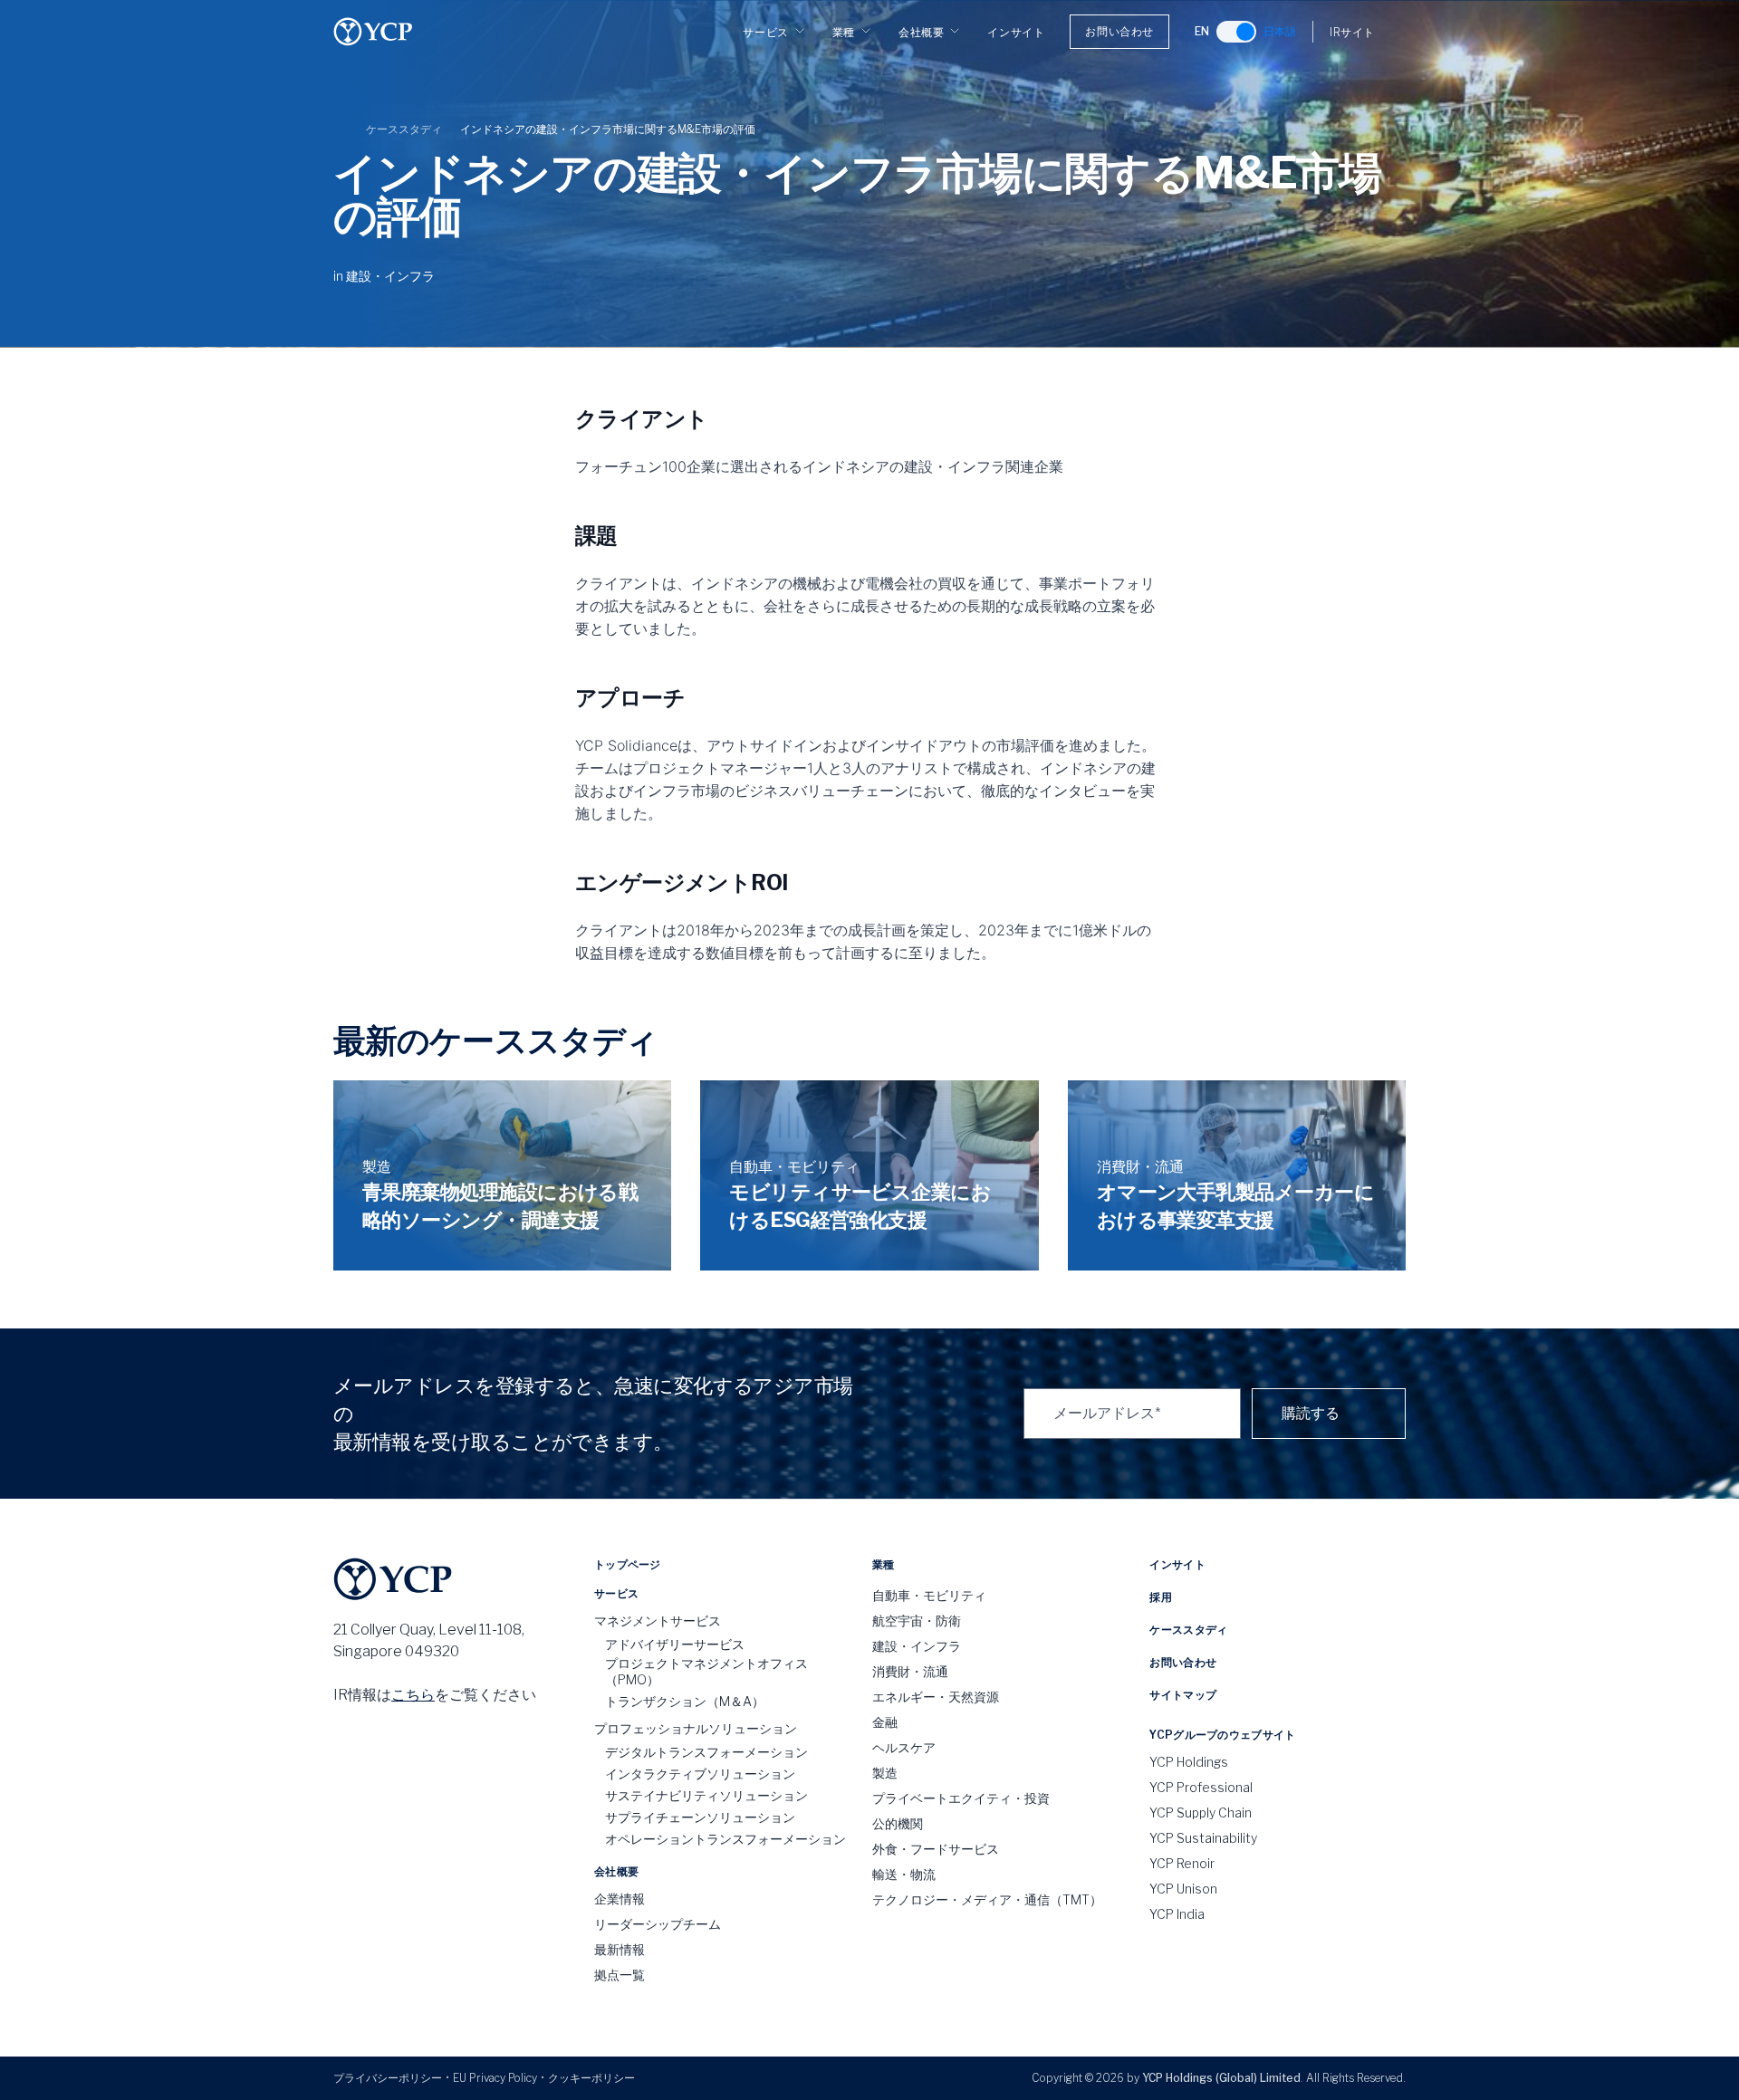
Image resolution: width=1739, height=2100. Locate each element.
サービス (765, 32)
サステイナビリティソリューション (706, 1795)
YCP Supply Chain (1201, 1812)
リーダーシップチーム (658, 1924)
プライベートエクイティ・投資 (961, 1798)
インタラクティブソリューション (700, 1774)
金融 (885, 1722)
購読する (1311, 1413)
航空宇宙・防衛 (917, 1621)
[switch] (1236, 32)
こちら (413, 1695)
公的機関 (898, 1823)
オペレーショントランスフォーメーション (725, 1839)
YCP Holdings (1189, 1762)
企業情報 (620, 1899)
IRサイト (1352, 32)
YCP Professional (1201, 1787)
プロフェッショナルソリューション (696, 1728)
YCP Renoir (1182, 1863)
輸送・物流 (904, 1874)
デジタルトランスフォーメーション (706, 1752)
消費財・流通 (910, 1671)
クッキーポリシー (591, 2078)
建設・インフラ (390, 276)
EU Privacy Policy (495, 2078)
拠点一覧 (620, 1975)
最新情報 (620, 1949)
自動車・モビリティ (929, 1595)
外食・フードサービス (936, 1849)
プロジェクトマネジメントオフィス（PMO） (706, 1671)
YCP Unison (1183, 1889)
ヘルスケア (904, 1747)
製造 (885, 1773)
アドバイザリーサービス (675, 1644)
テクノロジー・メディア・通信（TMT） (987, 1899)
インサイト (1016, 32)
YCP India (1177, 1914)
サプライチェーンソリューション (700, 1817)
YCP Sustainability (1203, 1838)
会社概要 (921, 32)
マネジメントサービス (658, 1621)
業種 (844, 32)
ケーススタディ (404, 129)
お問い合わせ (1119, 31)
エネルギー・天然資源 (936, 1697)
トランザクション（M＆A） (685, 1701)
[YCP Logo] (373, 32)
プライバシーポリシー (388, 2078)
